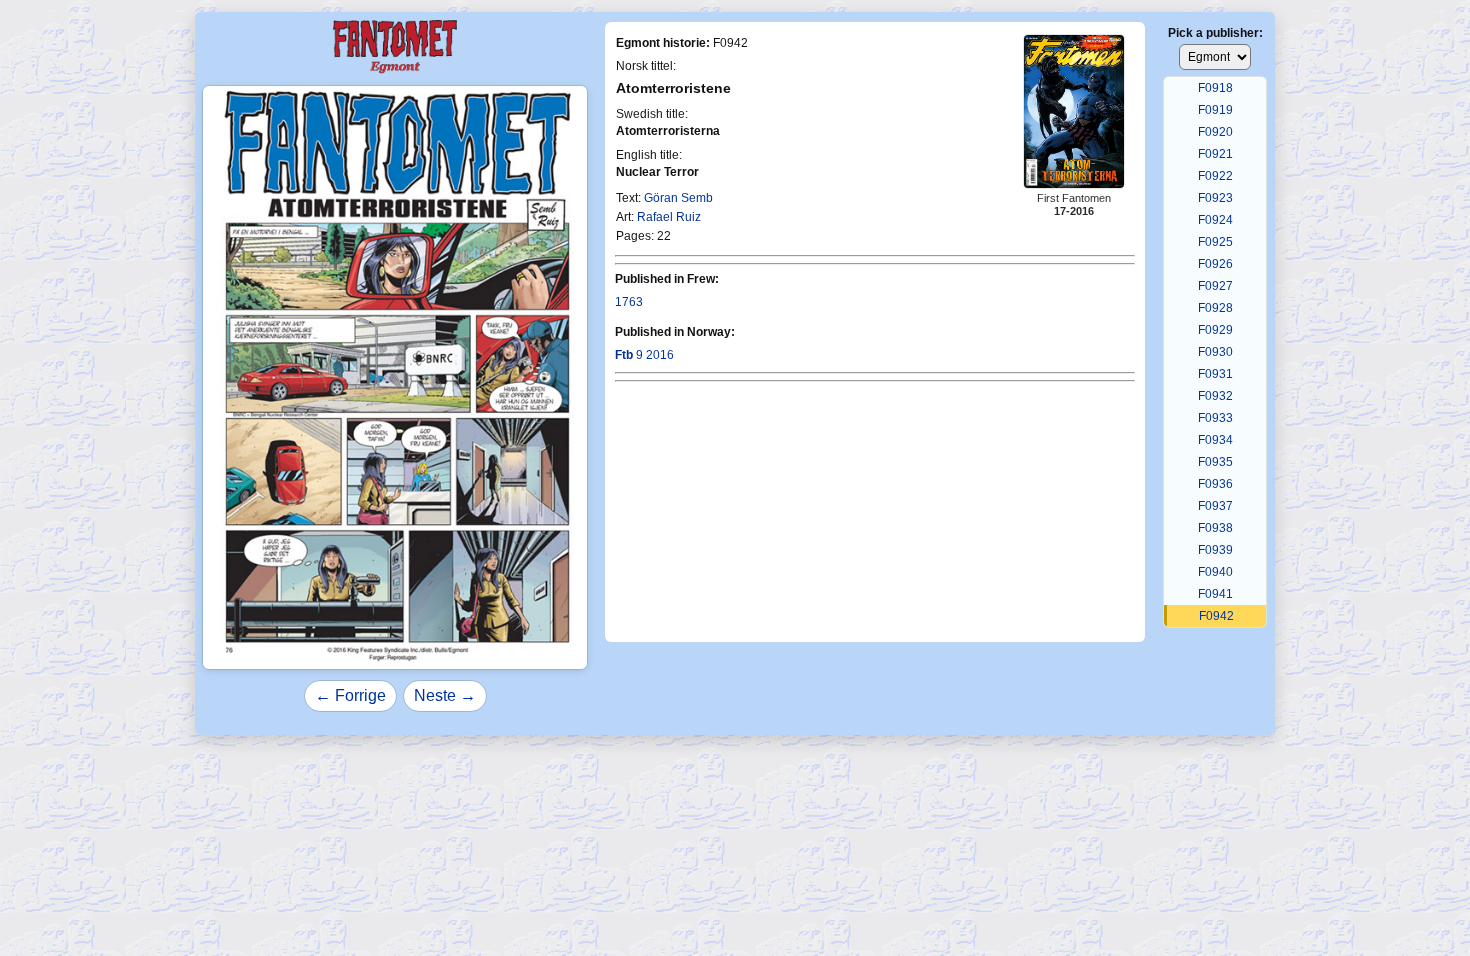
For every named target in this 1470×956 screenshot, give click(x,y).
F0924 (1215, 220)
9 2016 (644, 355)
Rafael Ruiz (669, 217)
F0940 (1215, 572)
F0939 (1215, 550)
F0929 (1215, 330)
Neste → (445, 695)
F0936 (1215, 484)
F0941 (1215, 594)
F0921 (1215, 154)
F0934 (1215, 440)
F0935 (1215, 462)
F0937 (1215, 506)
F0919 (1215, 110)
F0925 (1215, 242)
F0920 (1215, 132)
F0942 (1216, 616)
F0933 (1215, 418)
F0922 (1215, 176)
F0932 (1215, 396)
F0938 (1215, 528)
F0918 (1215, 88)
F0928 (1215, 308)
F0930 (1215, 352)
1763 (629, 302)
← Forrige (350, 695)
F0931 (1215, 374)
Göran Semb (678, 198)
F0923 (1215, 198)
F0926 (1215, 264)
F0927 (1215, 286)
